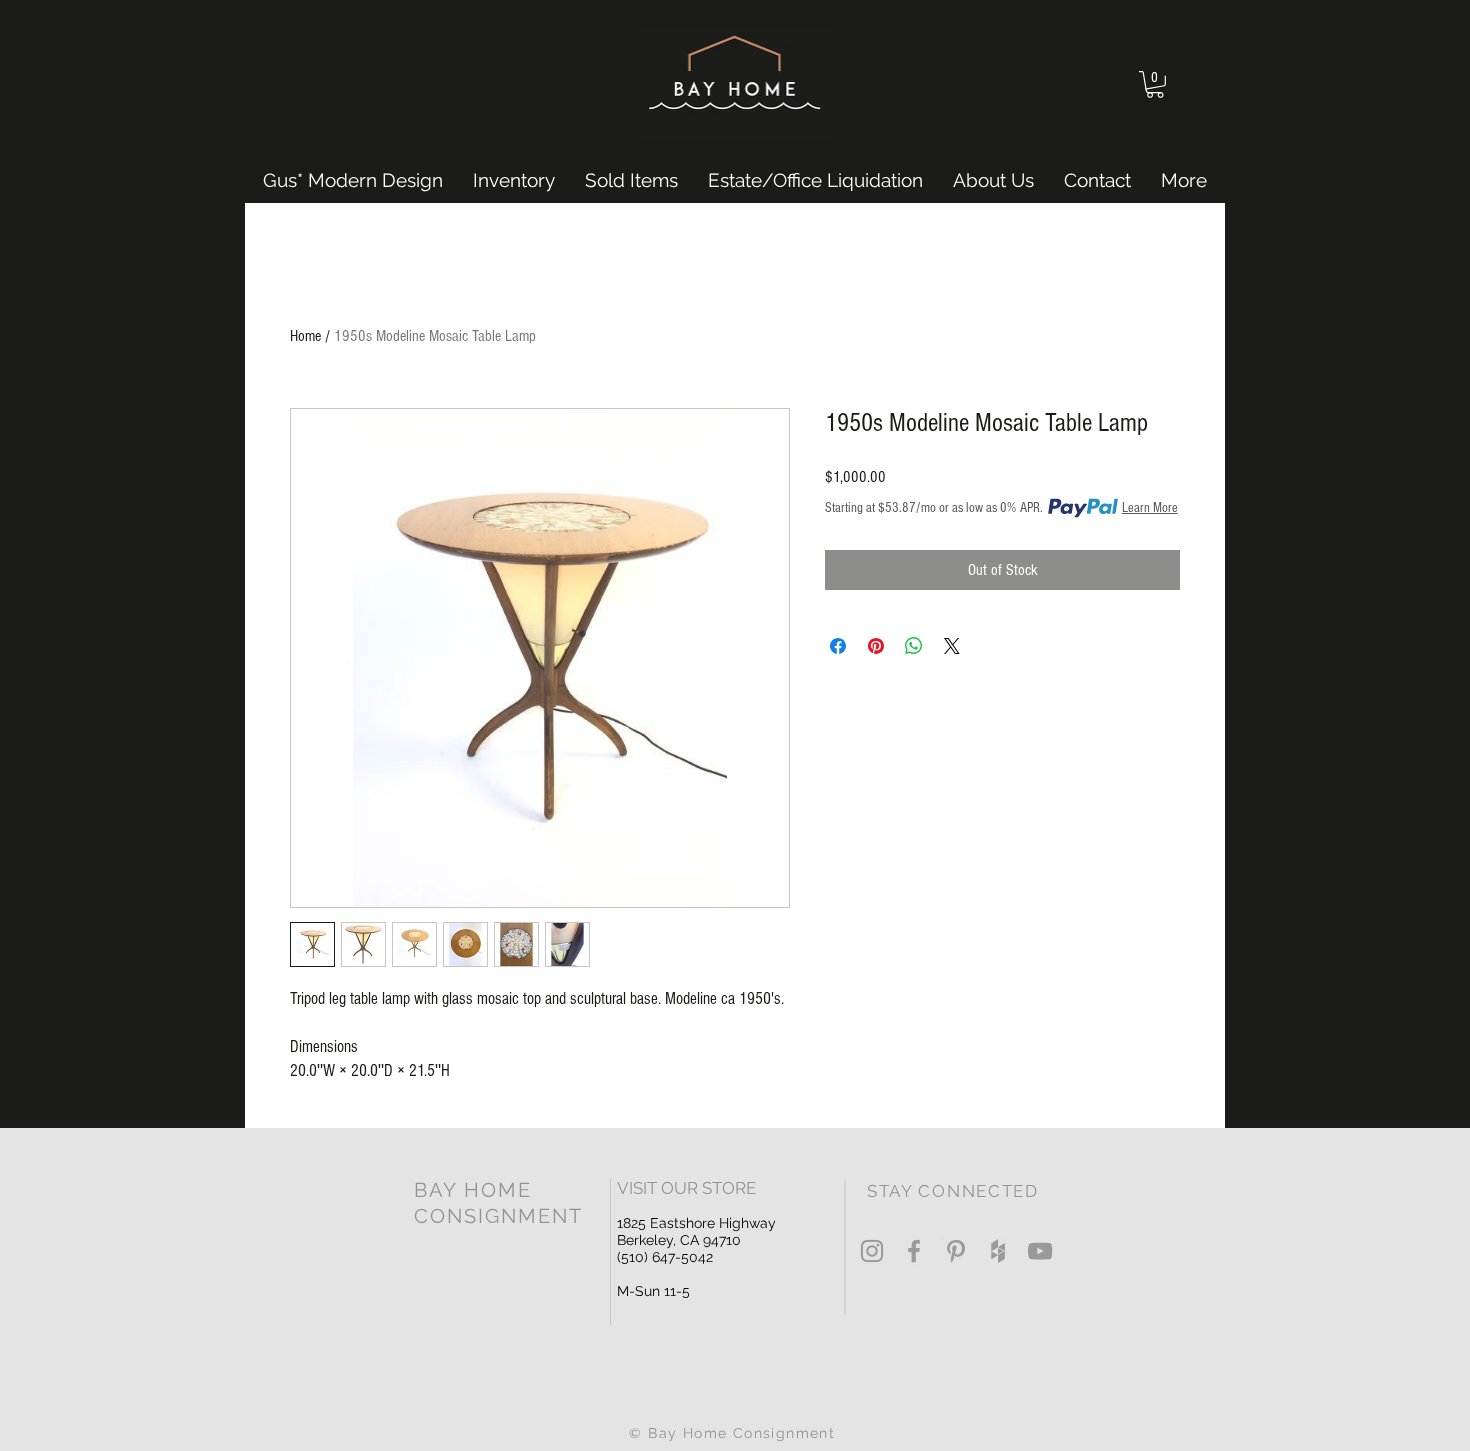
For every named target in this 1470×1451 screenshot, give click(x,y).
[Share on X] (952, 646)
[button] (1155, 84)
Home (305, 336)
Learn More (1150, 508)
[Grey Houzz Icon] (998, 1251)
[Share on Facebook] (838, 646)
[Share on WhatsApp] (914, 646)
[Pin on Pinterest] (876, 646)
